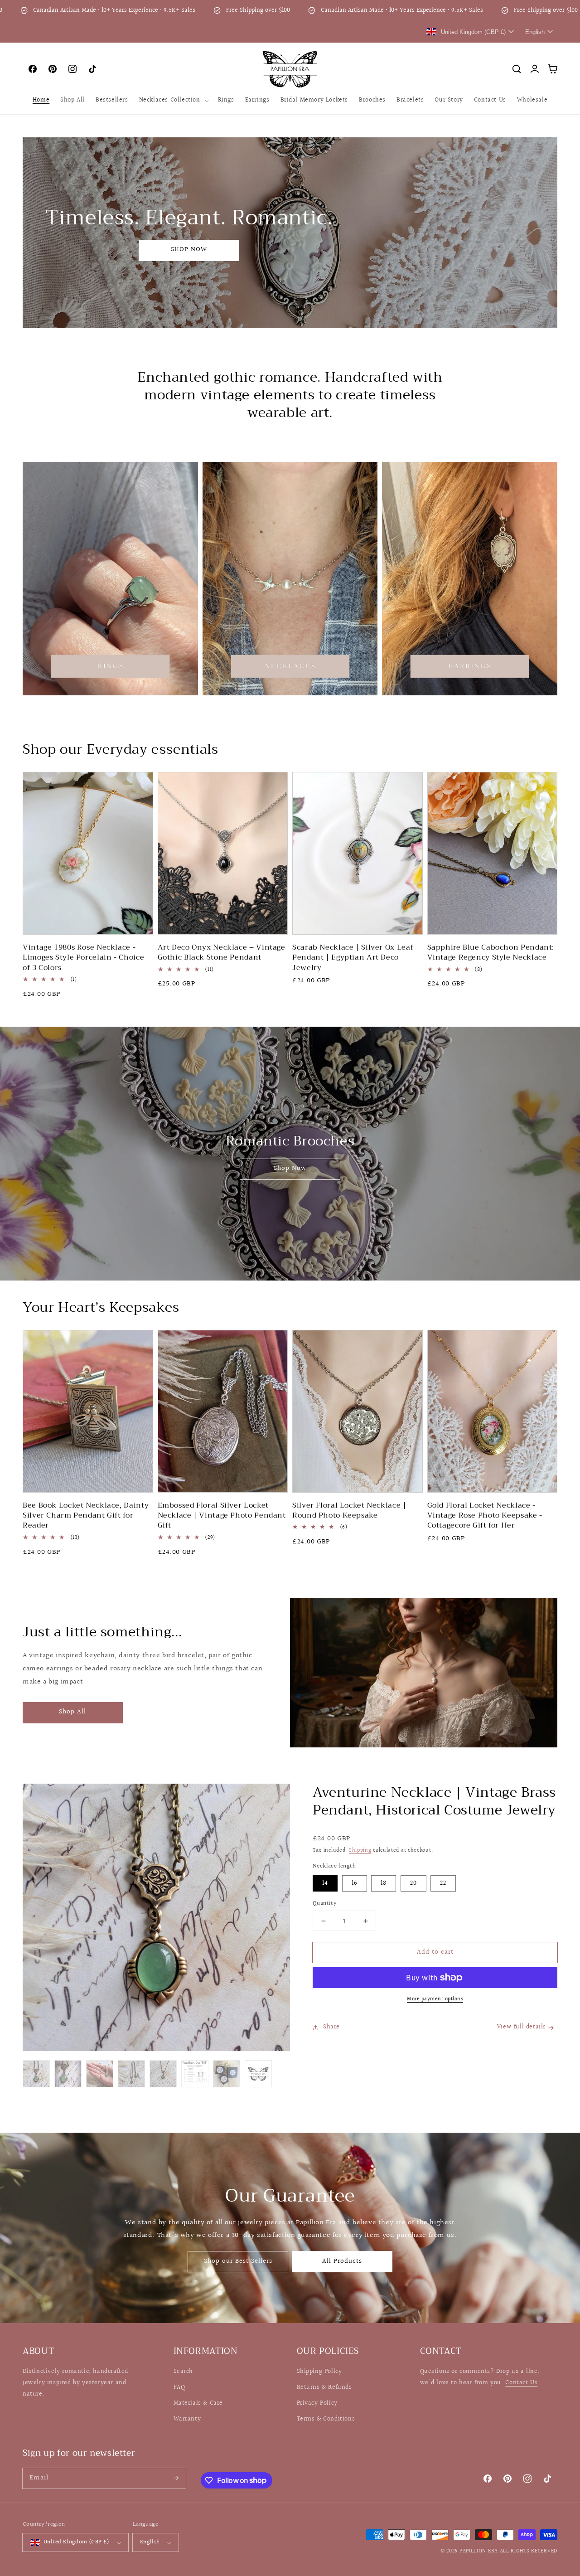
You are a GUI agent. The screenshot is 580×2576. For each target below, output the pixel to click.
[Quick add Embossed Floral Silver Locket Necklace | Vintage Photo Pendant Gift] (275, 1478)
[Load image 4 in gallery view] (131, 2074)
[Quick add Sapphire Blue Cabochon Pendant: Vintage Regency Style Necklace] (544, 920)
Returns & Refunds (324, 2387)
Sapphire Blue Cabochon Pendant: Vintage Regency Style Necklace (491, 953)
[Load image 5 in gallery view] (163, 2074)
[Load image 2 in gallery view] (68, 2074)
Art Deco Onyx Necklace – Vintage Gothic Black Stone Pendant (222, 953)
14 (325, 1883)
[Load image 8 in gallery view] (258, 2074)
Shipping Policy (319, 2372)
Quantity (325, 1904)
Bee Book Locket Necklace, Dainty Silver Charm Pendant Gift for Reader (86, 1516)
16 (355, 1883)
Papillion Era (479, 2551)
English (150, 2542)
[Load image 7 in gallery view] (227, 2074)
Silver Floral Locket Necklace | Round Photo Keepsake (349, 1511)
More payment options (435, 1999)
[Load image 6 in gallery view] (195, 2074)
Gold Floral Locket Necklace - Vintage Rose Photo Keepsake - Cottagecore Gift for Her (485, 1516)
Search (184, 2372)
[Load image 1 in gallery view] (36, 2074)
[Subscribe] (176, 2478)
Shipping (360, 1851)
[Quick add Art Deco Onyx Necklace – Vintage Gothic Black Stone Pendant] (275, 920)
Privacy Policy (317, 2403)
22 (443, 1883)
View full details (522, 2027)
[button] (173, 100)
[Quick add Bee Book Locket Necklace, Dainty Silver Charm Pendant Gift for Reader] (140, 1478)
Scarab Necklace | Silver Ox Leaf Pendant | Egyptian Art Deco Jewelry (353, 958)
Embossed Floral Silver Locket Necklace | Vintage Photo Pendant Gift (222, 1516)
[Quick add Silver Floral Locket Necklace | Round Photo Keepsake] (410, 1478)
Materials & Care (198, 2403)
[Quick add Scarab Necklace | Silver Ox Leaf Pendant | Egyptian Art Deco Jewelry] (410, 920)
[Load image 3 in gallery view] (100, 2074)
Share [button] (331, 2027)
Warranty (187, 2419)
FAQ (179, 2387)
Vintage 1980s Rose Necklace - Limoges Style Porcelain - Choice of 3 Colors (83, 958)
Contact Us (521, 2383)
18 (384, 1883)
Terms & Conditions (326, 2419)
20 (413, 1883)
